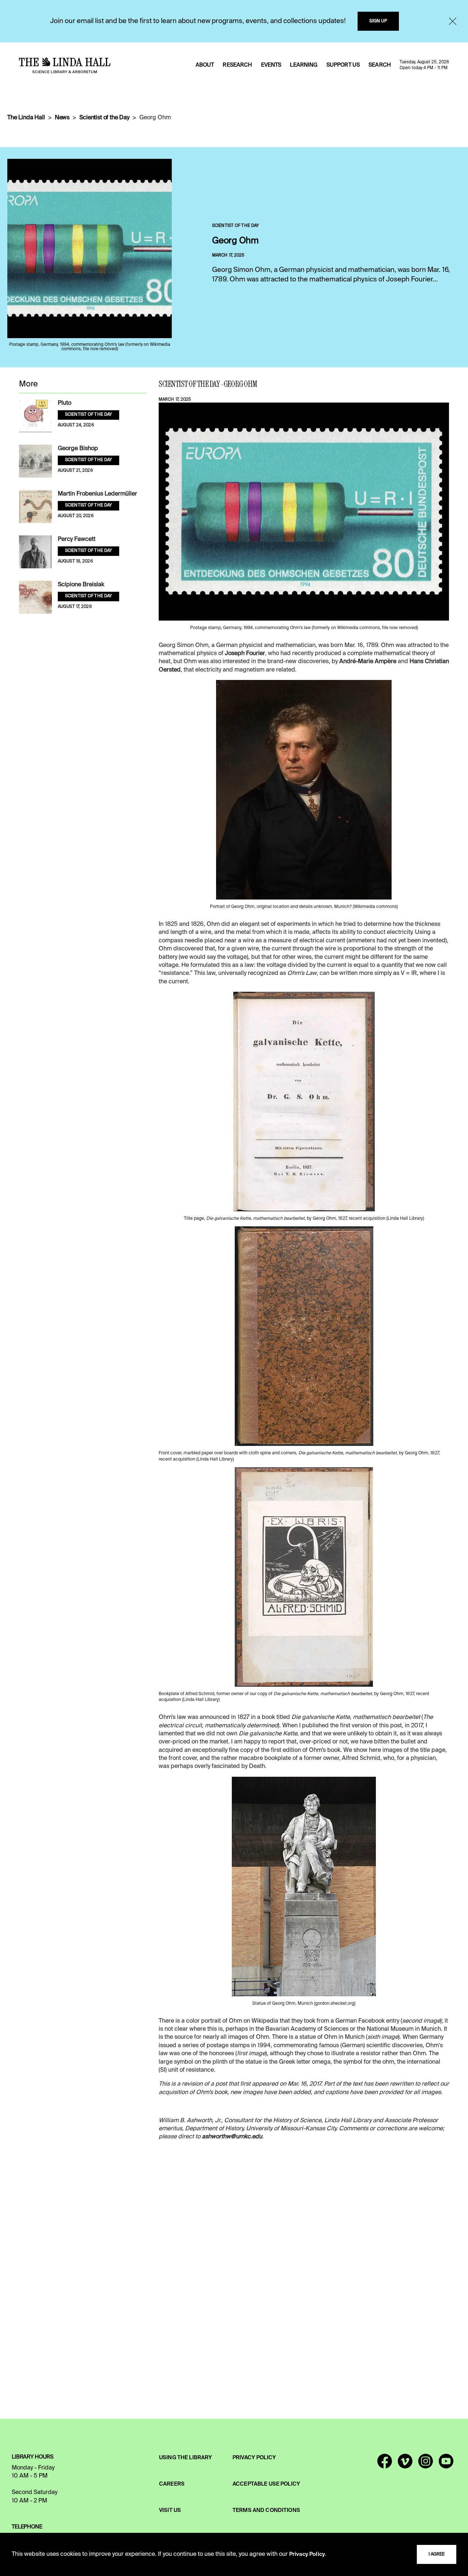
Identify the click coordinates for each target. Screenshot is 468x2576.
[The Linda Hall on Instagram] (426, 2464)
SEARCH (380, 65)
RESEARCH (237, 65)
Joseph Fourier (245, 654)
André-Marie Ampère (368, 662)
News (62, 118)
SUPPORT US (343, 65)
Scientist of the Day (104, 118)
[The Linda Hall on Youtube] (446, 2464)
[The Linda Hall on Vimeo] (405, 2464)
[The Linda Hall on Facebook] (385, 2464)
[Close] (453, 21)
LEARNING (304, 65)
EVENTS (271, 65)
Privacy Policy (307, 2554)
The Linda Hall (26, 118)
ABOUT (205, 65)
